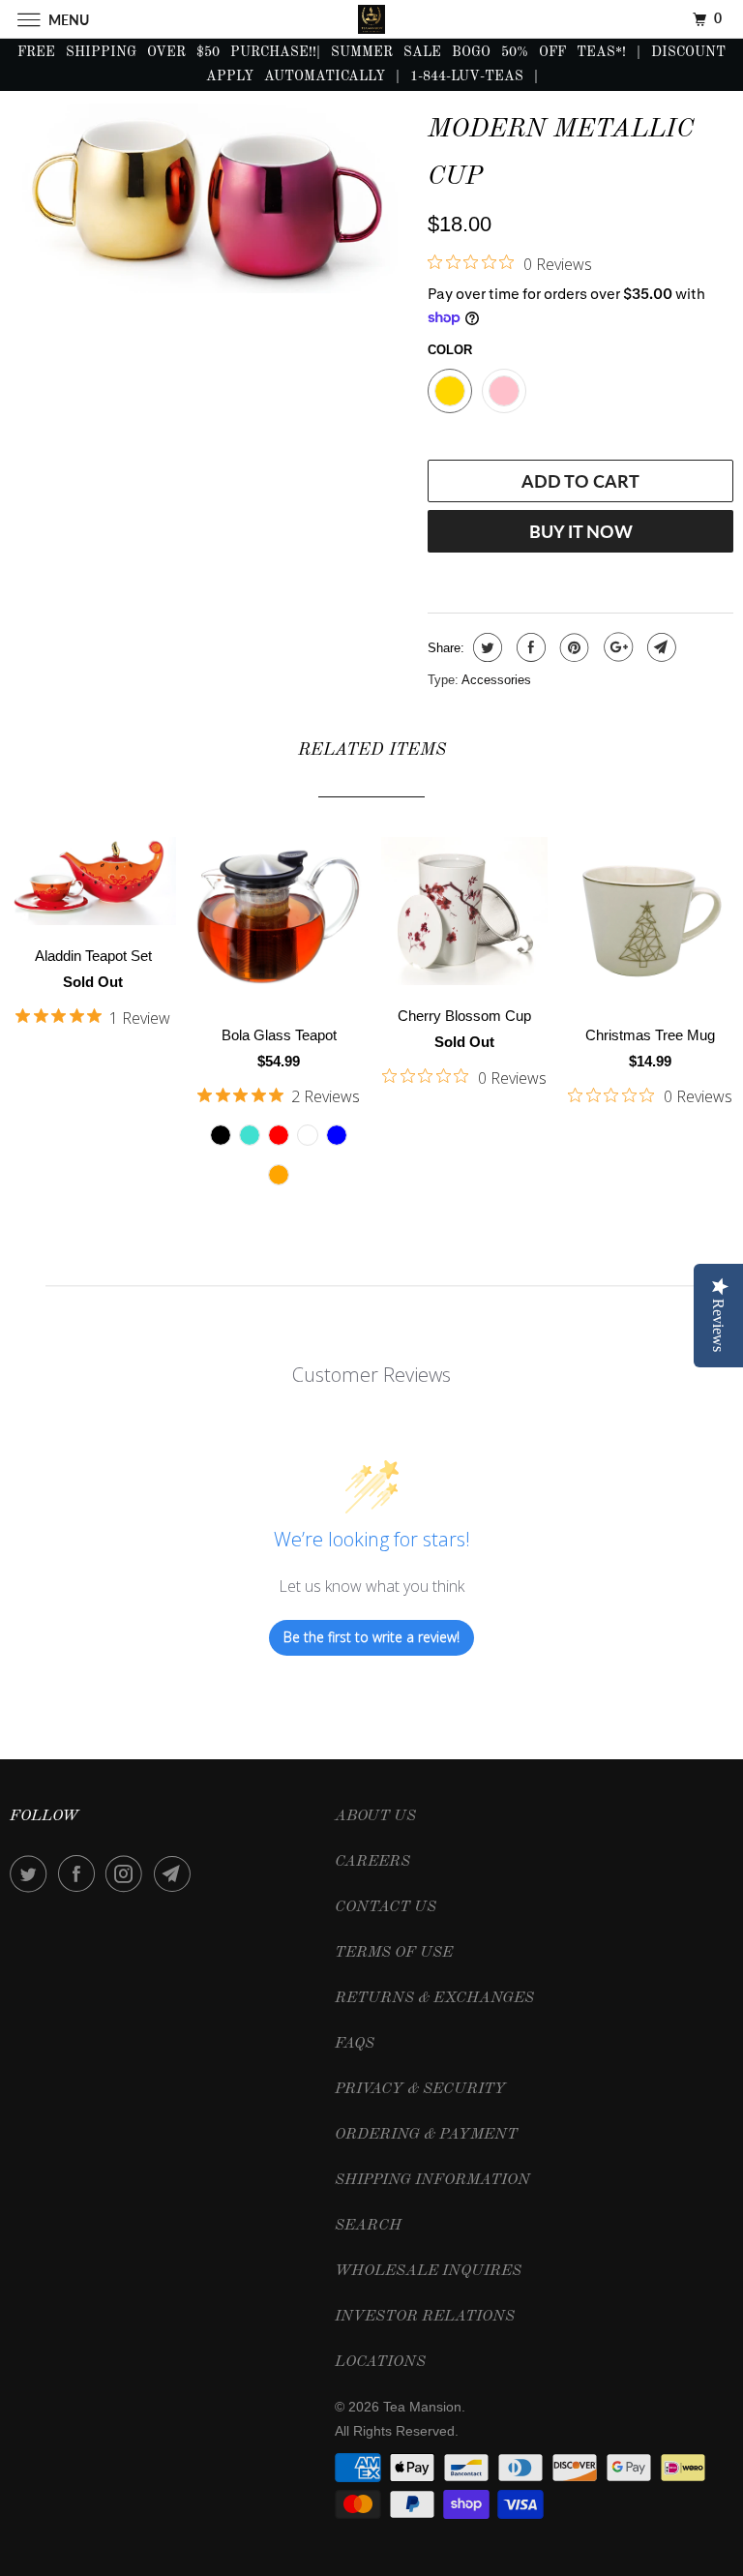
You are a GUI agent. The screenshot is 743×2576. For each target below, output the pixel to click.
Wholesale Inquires (428, 2271)
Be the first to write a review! (371, 1637)
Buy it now (581, 531)
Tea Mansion (422, 2407)
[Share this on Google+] (616, 647)
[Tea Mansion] (371, 19)
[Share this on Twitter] (485, 647)
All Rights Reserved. (397, 2431)
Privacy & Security (420, 2089)
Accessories (496, 680)
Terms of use (394, 1953)
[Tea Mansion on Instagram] (128, 1873)
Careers (372, 1862)
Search (368, 2226)
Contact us (386, 1907)
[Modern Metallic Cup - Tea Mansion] (209, 198)
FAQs (355, 2044)
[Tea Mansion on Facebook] (80, 1873)
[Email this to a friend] (659, 647)
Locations (380, 2362)
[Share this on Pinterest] (572, 647)
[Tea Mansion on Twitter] (32, 1873)
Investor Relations (425, 2317)
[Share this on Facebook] (529, 647)
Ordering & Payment (426, 2135)
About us (375, 1816)
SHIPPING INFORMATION (432, 2180)
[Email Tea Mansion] (176, 1873)
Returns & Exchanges (434, 1998)
